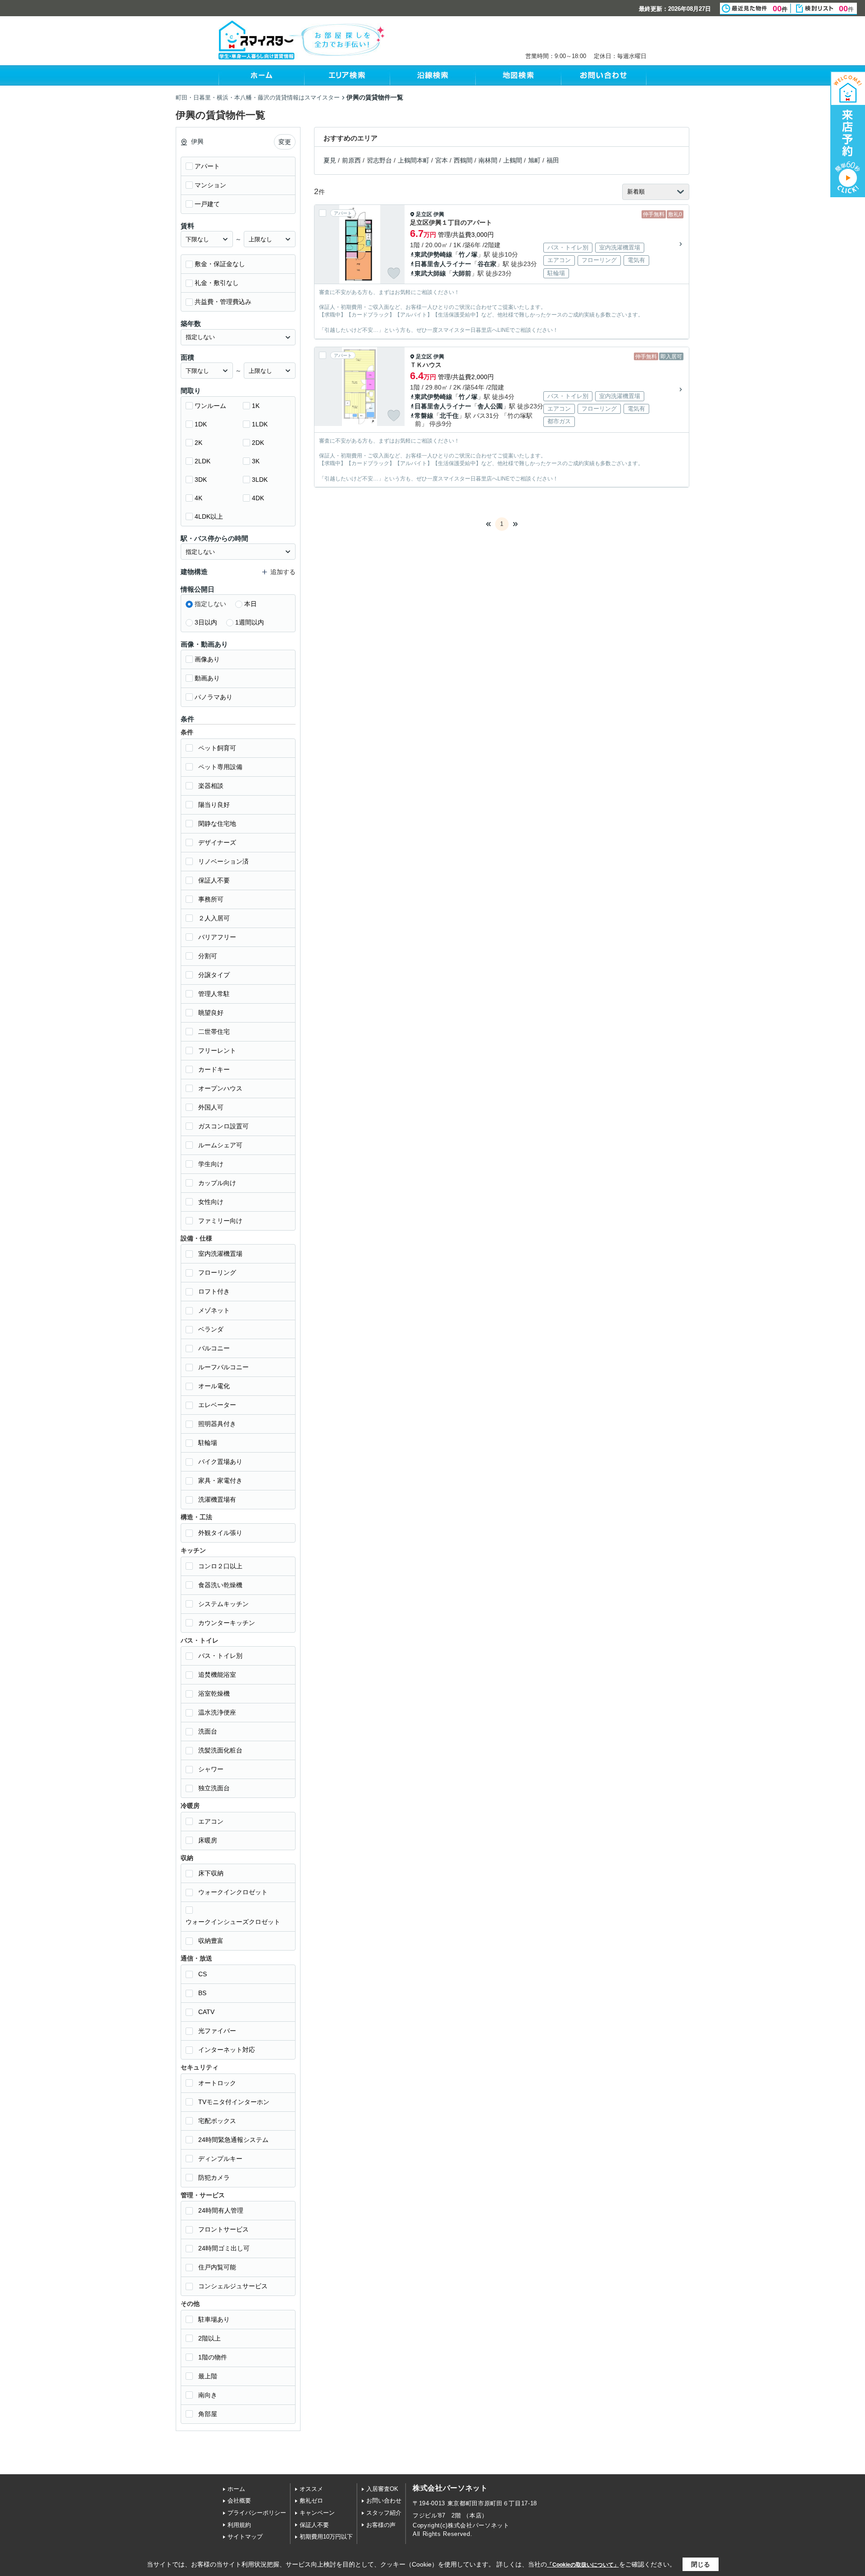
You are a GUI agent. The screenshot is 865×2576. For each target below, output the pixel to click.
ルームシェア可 (220, 1145)
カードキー (214, 1069)
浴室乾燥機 (214, 1693)
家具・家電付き (220, 1480)
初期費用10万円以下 (326, 2537)
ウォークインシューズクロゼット (233, 1922)
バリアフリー (217, 937)
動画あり (207, 678)
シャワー (211, 1769)
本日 (250, 604)
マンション (210, 185)
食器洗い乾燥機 (220, 1585)
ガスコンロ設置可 (223, 1126)
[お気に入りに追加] (394, 273)
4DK (258, 498)
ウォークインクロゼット (233, 1892)
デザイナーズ (217, 842)
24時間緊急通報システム (233, 2140)
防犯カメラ (214, 2178)
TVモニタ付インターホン (234, 2102)
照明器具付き (217, 1424)
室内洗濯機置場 (220, 1254)
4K (198, 498)
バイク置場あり (220, 1462)
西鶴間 (463, 160)
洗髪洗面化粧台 (220, 1750)
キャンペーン (317, 2513)
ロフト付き (214, 1291)
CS (203, 1974)
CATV (206, 2012)
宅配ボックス (217, 2121)
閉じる (701, 2564)
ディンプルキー (220, 2159)
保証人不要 (214, 880)
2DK (258, 443)
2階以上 (209, 2338)
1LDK (260, 424)
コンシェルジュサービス (233, 2286)
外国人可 (211, 1107)
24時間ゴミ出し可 (224, 2248)
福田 (553, 160)
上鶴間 (513, 160)
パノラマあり (214, 697)
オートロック (217, 2083)
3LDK (260, 480)
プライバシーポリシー (257, 2513)
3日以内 (206, 622)
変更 (285, 142)
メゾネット (214, 1310)
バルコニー (214, 1348)
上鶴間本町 (414, 160)
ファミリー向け (220, 1221)
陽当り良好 (214, 805)
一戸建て (207, 204)
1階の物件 (213, 2357)
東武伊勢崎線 (433, 254)
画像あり (207, 659)
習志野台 (379, 160)
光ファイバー (217, 2031)
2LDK (203, 461)
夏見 (330, 160)
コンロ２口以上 (220, 1566)
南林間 (488, 160)
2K (198, 443)
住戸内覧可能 (217, 2267)
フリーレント (217, 1050)
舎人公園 (490, 406)
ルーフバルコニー (223, 1367)
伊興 (439, 214)
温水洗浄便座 (217, 1712)
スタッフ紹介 (384, 2513)
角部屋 (208, 2414)
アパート (207, 166)
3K (256, 461)
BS (202, 1993)
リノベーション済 (223, 861)
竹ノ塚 (468, 254)
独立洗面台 (214, 1788)
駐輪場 (208, 1443)
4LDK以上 (209, 516)
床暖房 (208, 1840)
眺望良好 (211, 1013)
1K (256, 406)
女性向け (211, 1202)
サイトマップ (245, 2537)
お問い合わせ (384, 2501)
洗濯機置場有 (217, 1499)
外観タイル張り (220, 1533)
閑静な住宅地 (217, 824)
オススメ (311, 2489)
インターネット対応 (227, 2050)
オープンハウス (220, 1088)
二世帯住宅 (214, 1032)
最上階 (208, 2376)
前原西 (351, 160)
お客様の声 (381, 2525)
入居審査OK (382, 2489)
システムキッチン (223, 1604)
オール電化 (214, 1386)
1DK (201, 424)
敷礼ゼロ (311, 2501)
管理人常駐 (214, 994)
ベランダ (211, 1329)
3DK (201, 480)
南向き (208, 2395)
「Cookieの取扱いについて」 (583, 2565)
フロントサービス (223, 2229)
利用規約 (239, 2525)
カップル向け (217, 1183)
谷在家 (487, 264)
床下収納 (211, 1873)
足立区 (424, 214)
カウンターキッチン (227, 1623)
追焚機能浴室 (217, 1675)
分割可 (208, 956)
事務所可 (211, 899)
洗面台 (208, 1731)
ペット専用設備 (220, 767)
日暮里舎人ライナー (443, 264)
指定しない (210, 604)
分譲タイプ (214, 975)
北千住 (449, 416)
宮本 (442, 160)
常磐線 (424, 416)
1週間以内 (250, 622)
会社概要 (239, 2501)
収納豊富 (211, 1941)
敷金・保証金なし (220, 264)
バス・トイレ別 (220, 1656)
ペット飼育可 (217, 748)
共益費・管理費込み (223, 302)
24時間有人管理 (221, 2210)
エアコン (211, 1821)
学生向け (211, 1164)
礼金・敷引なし (217, 283)
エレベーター (217, 1405)
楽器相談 (211, 786)
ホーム (236, 2489)
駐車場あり (214, 2319)
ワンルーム (210, 406)
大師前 (462, 273)
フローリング (217, 1272)
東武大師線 (430, 273)
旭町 (534, 160)
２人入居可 (214, 918)
